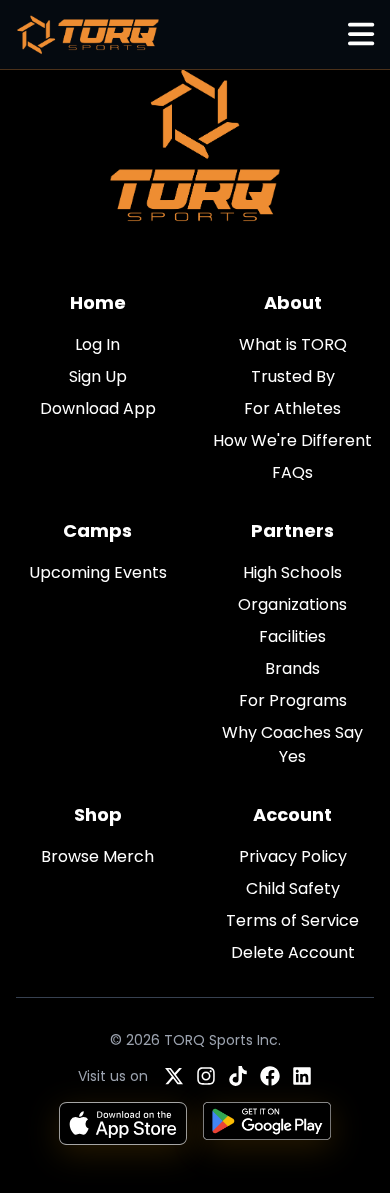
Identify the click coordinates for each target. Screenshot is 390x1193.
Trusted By (293, 376)
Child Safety (293, 888)
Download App (98, 408)
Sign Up (98, 376)
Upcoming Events (98, 572)
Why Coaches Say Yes (292, 744)
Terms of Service (292, 920)
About (293, 302)
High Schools (292, 572)
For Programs (293, 700)
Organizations (292, 604)
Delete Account (293, 952)
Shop (98, 814)
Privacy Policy (293, 856)
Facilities (292, 636)
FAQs (292, 472)
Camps (97, 530)
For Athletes (292, 408)
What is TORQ (293, 344)
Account (292, 814)
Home (98, 302)
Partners (292, 530)
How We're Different (292, 440)
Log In (97, 344)
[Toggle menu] (361, 35)
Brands (292, 668)
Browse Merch (97, 856)
